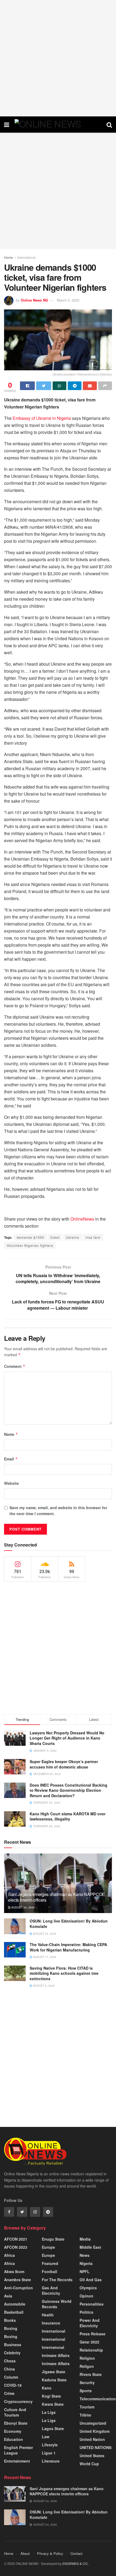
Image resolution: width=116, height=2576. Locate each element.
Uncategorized (93, 2423)
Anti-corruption (18, 2288)
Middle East (90, 2247)
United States (92, 2456)
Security (87, 2382)
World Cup (89, 2464)
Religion (87, 2358)
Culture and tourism (15, 2412)
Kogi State (51, 2396)
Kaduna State (54, 2380)
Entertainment (17, 2461)
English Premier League (18, 2450)
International (26, 257)
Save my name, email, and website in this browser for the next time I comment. (58, 1511)
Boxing (11, 2328)
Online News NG (34, 300)
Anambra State (18, 2280)
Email (11, 1459)
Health (48, 2315)
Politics (86, 2312)
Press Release (93, 2334)
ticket (55, 1237)
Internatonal (53, 2347)
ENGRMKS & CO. (75, 2563)
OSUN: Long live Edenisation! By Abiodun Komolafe (69, 1924)
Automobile (15, 2304)
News (85, 2255)
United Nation (92, 2439)
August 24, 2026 (23, 1907)
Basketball (14, 2312)
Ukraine (73, 1237)
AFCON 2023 (16, 2247)
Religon (87, 2366)
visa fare (93, 1237)
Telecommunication (98, 2399)
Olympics (88, 2288)
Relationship (91, 2350)
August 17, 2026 (44, 1957)
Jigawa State (54, 2372)
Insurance (51, 2323)
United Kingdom (95, 2431)
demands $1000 (30, 1237)
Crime (9, 2393)
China (9, 2369)
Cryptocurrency (18, 2401)
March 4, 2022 (68, 300)
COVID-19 (13, 2385)
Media (85, 2239)
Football (50, 2271)
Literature (51, 2461)
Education (13, 2439)
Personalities (92, 2304)
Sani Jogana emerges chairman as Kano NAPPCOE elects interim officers (57, 1897)
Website (11, 1483)
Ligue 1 (49, 2453)
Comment (15, 1366)
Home (8, 257)
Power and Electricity (90, 2323)
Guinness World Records (57, 2304)
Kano (47, 2388)
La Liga (49, 2412)
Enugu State (53, 2239)
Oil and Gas (91, 2280)
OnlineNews (82, 1219)
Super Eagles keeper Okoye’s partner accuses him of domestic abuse (64, 1764)
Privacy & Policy (50, 2553)
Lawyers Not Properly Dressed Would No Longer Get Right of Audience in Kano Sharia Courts (67, 1738)
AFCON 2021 (16, 2239)
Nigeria (86, 2263)
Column (11, 2377)
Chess (10, 2361)
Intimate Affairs (56, 2355)
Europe (48, 2247)
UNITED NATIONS (95, 2447)
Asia (8, 2296)
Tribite (85, 2415)
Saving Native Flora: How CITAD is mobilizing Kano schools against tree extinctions (64, 1973)
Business (13, 2345)
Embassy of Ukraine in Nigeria (42, 418)
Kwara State (53, 2404)
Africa (9, 2255)
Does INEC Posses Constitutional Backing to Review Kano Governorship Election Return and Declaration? (69, 1790)
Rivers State (91, 2374)
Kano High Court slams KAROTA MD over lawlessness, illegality (68, 1816)
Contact (76, 2553)
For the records (57, 2280)
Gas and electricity (51, 2290)
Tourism (87, 2407)
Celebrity (12, 2353)
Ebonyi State (16, 2423)
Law (46, 2437)
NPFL (85, 2271)
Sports (86, 2391)
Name (11, 1434)
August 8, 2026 (43, 1986)
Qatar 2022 (89, 2342)
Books (10, 2320)
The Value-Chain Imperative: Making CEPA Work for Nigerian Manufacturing (68, 1947)
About (25, 2553)
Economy (13, 2431)
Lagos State (53, 2428)
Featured (50, 2263)
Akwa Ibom (14, 2271)
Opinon (86, 2296)
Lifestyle (50, 2445)
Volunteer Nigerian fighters (30, 1245)
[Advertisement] (58, 58)
